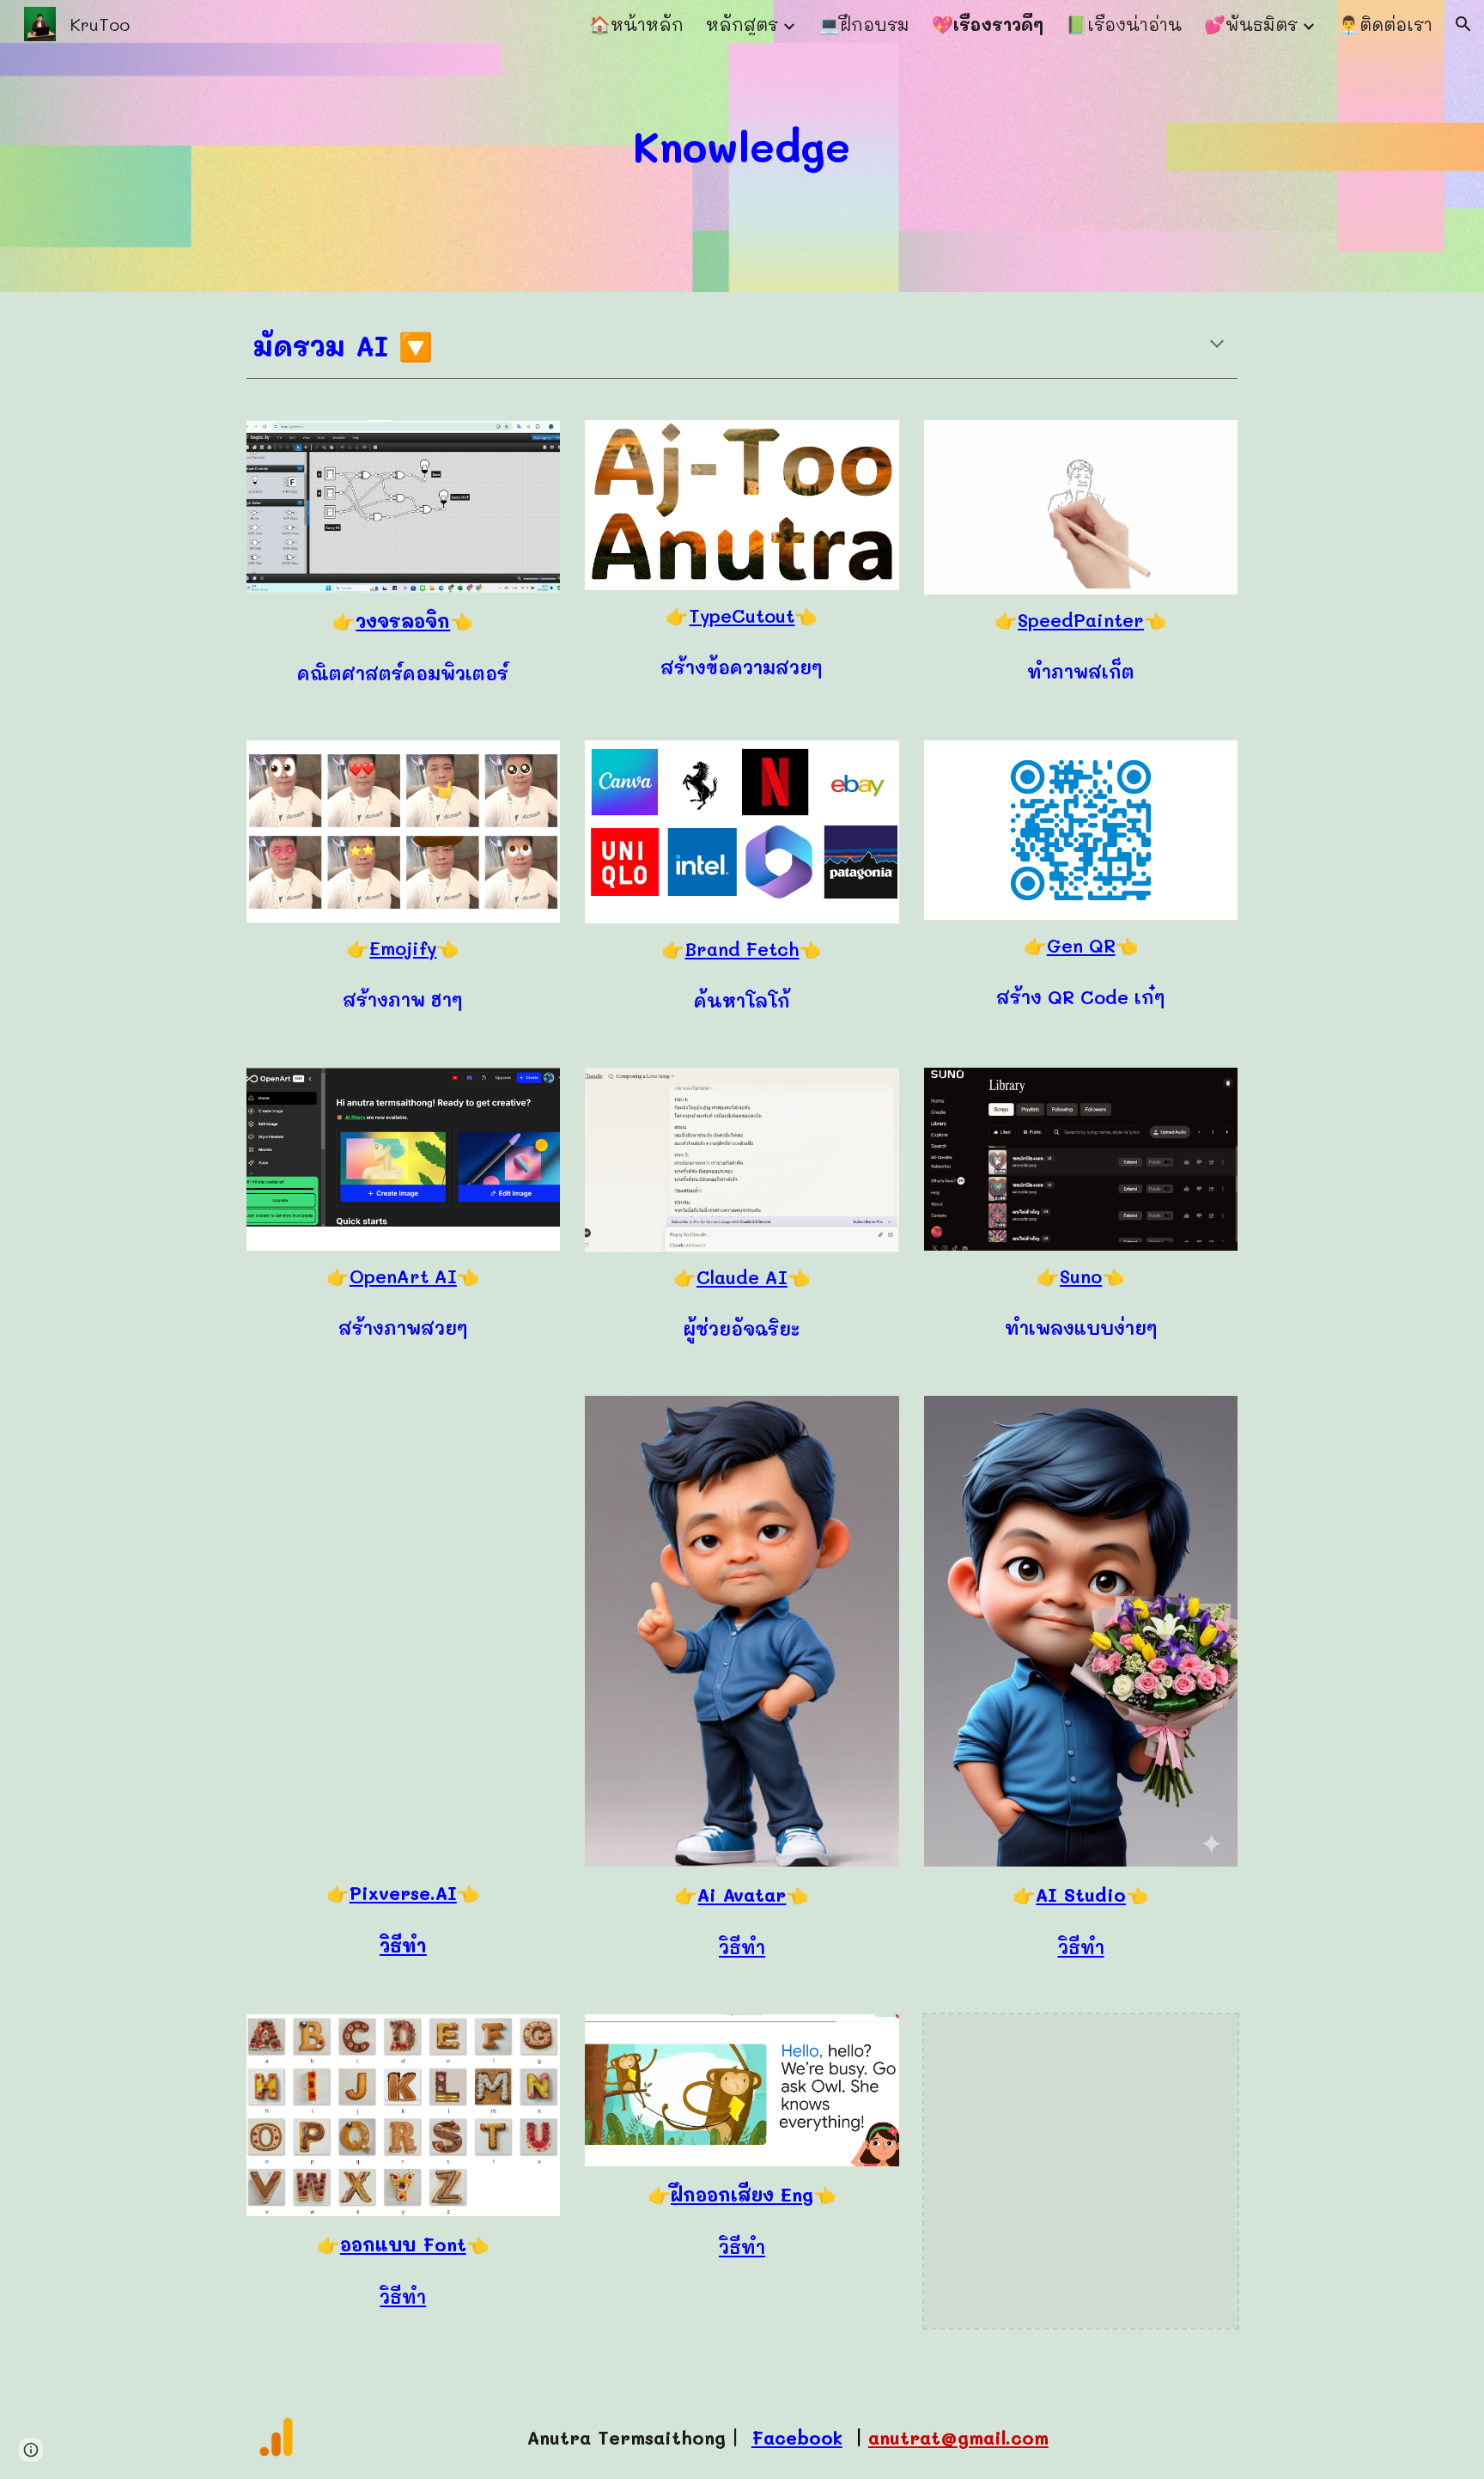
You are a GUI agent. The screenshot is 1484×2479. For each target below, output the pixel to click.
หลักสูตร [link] (742, 24)
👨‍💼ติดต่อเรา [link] (1385, 24)
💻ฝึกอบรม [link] (864, 24)
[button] (1463, 24)
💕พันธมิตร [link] (1251, 24)
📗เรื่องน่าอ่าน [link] (1124, 24)
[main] (742, 146)
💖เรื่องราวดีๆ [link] (988, 24)
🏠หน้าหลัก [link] (636, 24)
